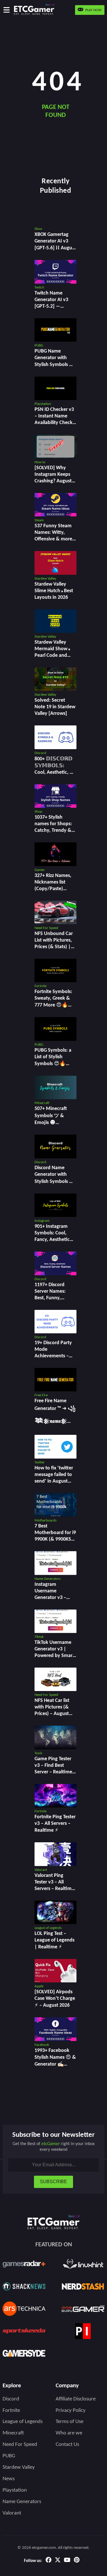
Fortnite (11, 2411)
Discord (11, 2399)
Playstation (15, 2490)
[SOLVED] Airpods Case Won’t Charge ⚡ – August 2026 (55, 1999)
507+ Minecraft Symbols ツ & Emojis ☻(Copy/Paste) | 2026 (51, 1122)
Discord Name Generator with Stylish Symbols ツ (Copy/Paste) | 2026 (54, 1181)
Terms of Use (69, 2422)
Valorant (12, 2513)
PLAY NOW (93, 10)
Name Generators (22, 2502)
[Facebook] (49, 2561)
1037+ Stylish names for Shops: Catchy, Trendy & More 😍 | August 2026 (54, 831)
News (9, 2479)
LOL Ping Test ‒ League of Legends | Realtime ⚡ (54, 1940)
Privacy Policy (71, 2411)
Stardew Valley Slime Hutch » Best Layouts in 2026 (54, 591)
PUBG (9, 2456)
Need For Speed (20, 2445)
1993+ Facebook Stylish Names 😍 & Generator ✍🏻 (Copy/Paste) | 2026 (55, 2064)
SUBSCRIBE (53, 2182)
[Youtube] (67, 2561)
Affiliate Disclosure (76, 2399)
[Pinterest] (77, 2561)
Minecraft (13, 2433)
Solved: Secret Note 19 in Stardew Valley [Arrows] (55, 707)
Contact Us (67, 2445)
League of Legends (23, 2422)
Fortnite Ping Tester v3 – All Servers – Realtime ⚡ (55, 1824)
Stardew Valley (19, 2467)
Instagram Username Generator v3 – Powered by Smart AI (54, 1598)
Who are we (69, 2433)
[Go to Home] (35, 10)
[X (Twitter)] (58, 2561)
